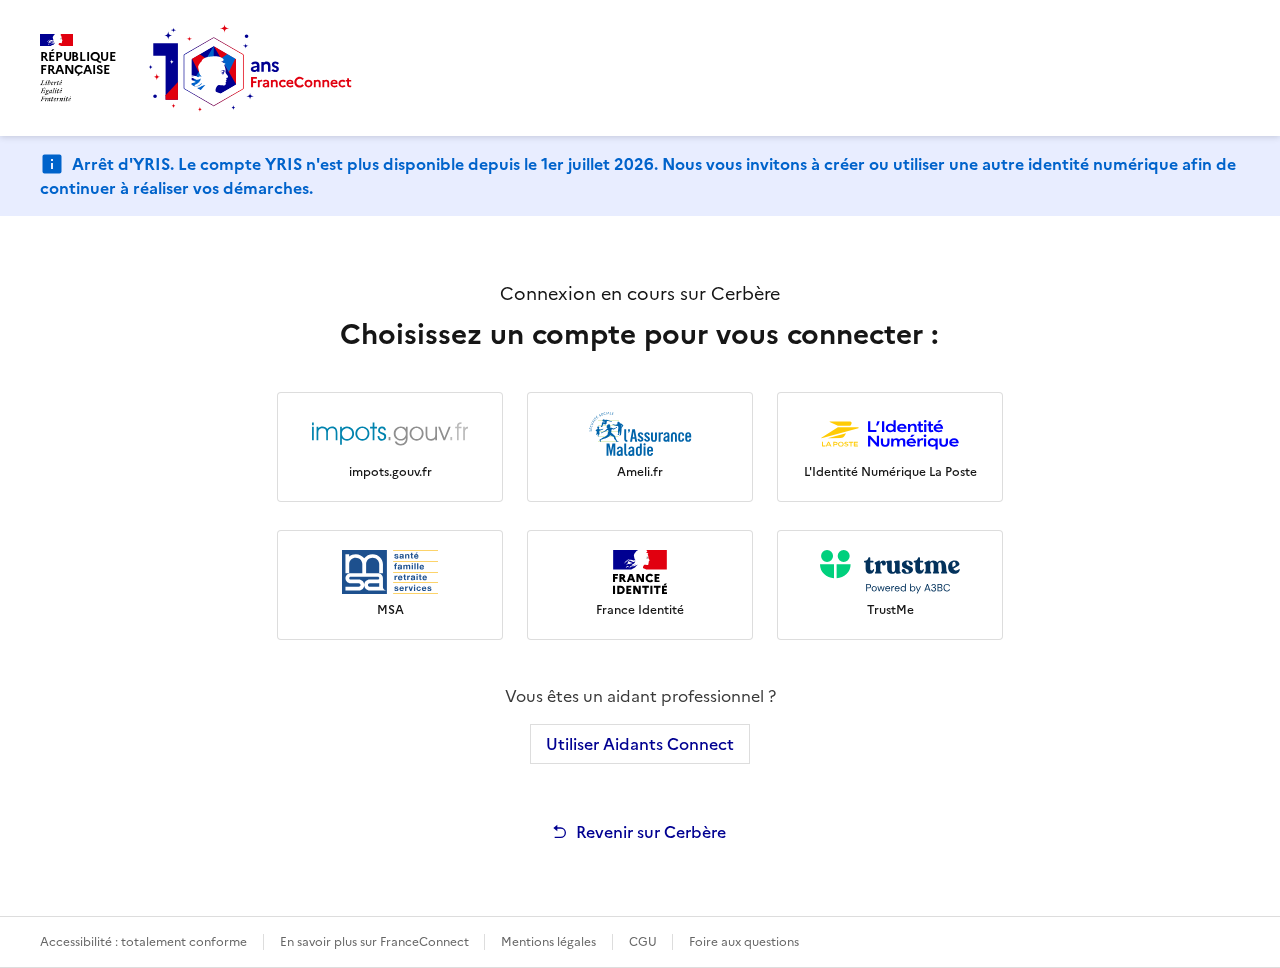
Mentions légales (548, 942)
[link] (390, 447)
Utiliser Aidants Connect (640, 744)
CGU (644, 942)
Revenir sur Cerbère (651, 832)
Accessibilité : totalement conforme (143, 942)
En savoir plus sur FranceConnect (376, 942)
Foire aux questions (744, 942)
